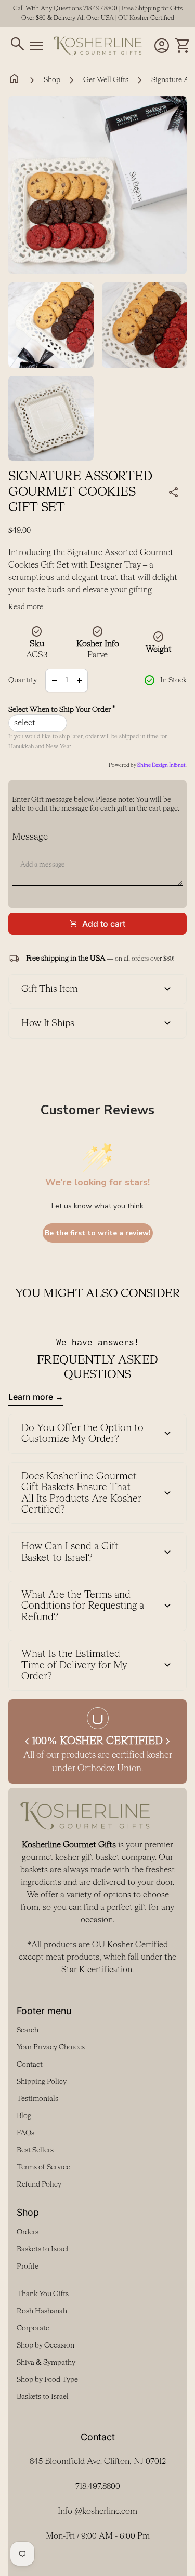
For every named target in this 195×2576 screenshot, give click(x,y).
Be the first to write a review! (98, 1233)
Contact (30, 2065)
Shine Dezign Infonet (161, 765)
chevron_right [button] (168, 1742)
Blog (24, 2116)
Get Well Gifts (106, 80)
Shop (52, 80)
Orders (28, 2232)
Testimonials (37, 2099)
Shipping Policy (42, 2082)
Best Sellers (35, 2150)
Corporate (33, 2328)
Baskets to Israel (43, 2249)
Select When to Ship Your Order (62, 710)
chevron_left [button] (27, 1742)
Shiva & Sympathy (46, 2363)
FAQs (25, 2133)
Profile (28, 2267)
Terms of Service (43, 2167)
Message (30, 837)
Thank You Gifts (43, 2294)
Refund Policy (39, 2184)
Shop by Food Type (47, 2380)
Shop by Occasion (45, 2345)
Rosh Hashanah (42, 2311)
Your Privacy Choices (51, 2047)
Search (28, 2030)
